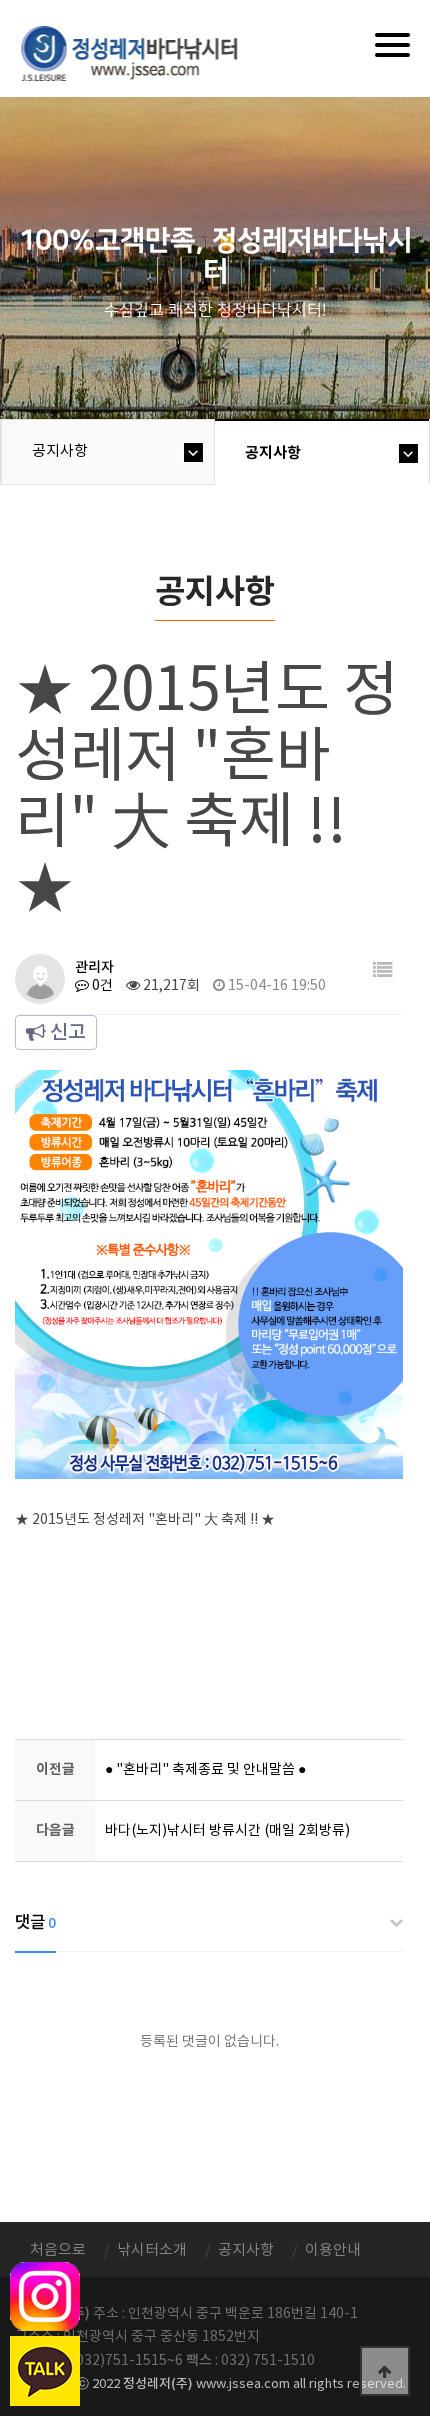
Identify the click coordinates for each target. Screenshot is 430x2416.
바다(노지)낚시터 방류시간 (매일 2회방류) (227, 1831)
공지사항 (60, 451)
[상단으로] (385, 2371)
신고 (66, 1033)
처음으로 (58, 2250)
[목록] (383, 971)
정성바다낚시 (142, 52)
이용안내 (333, 2250)
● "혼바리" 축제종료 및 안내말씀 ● (205, 1770)
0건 (101, 986)
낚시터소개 (152, 2250)
